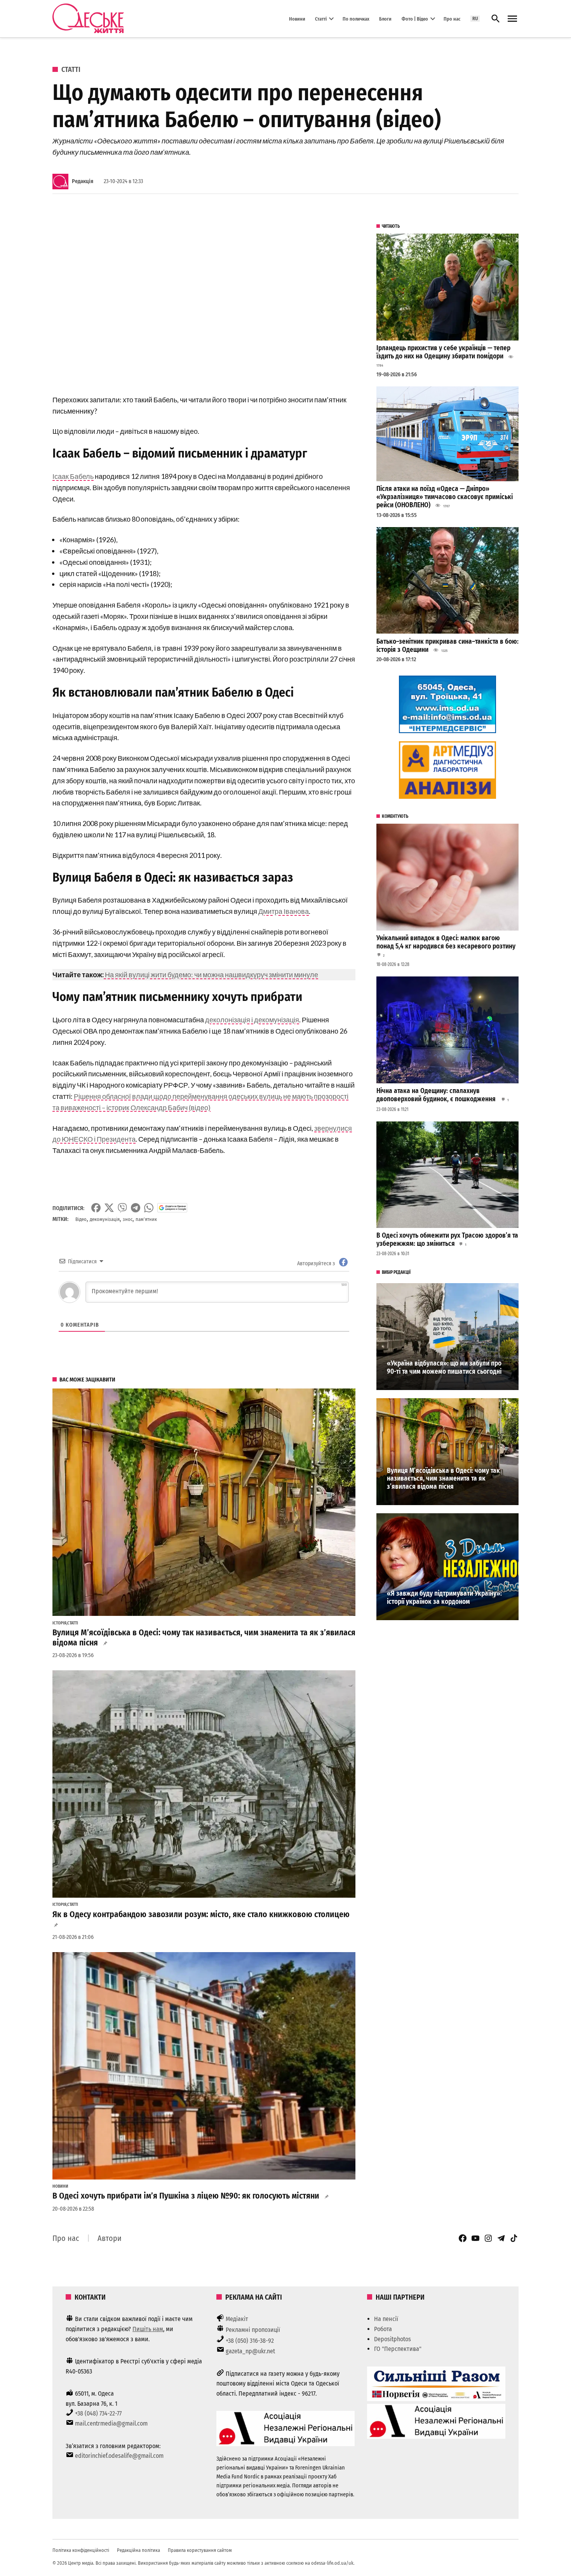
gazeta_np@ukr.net (250, 2351)
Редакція (83, 181)
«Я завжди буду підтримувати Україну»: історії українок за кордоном (444, 1598)
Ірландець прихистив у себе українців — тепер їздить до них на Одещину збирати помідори (443, 352)
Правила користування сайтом (200, 2550)
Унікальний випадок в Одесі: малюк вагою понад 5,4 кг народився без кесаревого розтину (446, 942)
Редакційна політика (138, 2550)
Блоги (385, 18)
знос (128, 1219)
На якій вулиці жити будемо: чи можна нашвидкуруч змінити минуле (211, 975)
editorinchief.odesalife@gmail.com (119, 2456)
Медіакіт (237, 2319)
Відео (81, 1219)
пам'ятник (146, 1219)
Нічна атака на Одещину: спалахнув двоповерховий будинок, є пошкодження (437, 1095)
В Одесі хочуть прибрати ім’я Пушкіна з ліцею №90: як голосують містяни (186, 2196)
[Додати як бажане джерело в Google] (172, 1208)
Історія (59, 1623)
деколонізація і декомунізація (252, 1020)
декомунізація (105, 1219)
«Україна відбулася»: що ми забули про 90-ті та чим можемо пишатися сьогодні (444, 1367)
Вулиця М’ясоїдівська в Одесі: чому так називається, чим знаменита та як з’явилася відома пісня (443, 1479)
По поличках (356, 18)
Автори (110, 2238)
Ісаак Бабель (73, 476)
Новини (297, 18)
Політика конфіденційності (81, 2550)
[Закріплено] (512, 19)
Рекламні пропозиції (253, 2330)
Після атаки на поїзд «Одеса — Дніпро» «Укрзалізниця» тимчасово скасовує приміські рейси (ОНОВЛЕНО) (445, 497)
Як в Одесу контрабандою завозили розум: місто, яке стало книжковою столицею (201, 1914)
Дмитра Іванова (284, 911)
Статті (321, 18)
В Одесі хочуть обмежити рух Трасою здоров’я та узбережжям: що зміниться (447, 1240)
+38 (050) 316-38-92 (250, 2341)
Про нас (452, 18)
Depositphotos (393, 2339)
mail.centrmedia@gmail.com (111, 2423)
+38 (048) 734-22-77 (98, 2413)
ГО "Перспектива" (398, 2349)
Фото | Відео (415, 18)
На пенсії (386, 2319)
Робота (383, 2329)
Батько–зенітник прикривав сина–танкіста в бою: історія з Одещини (447, 646)
